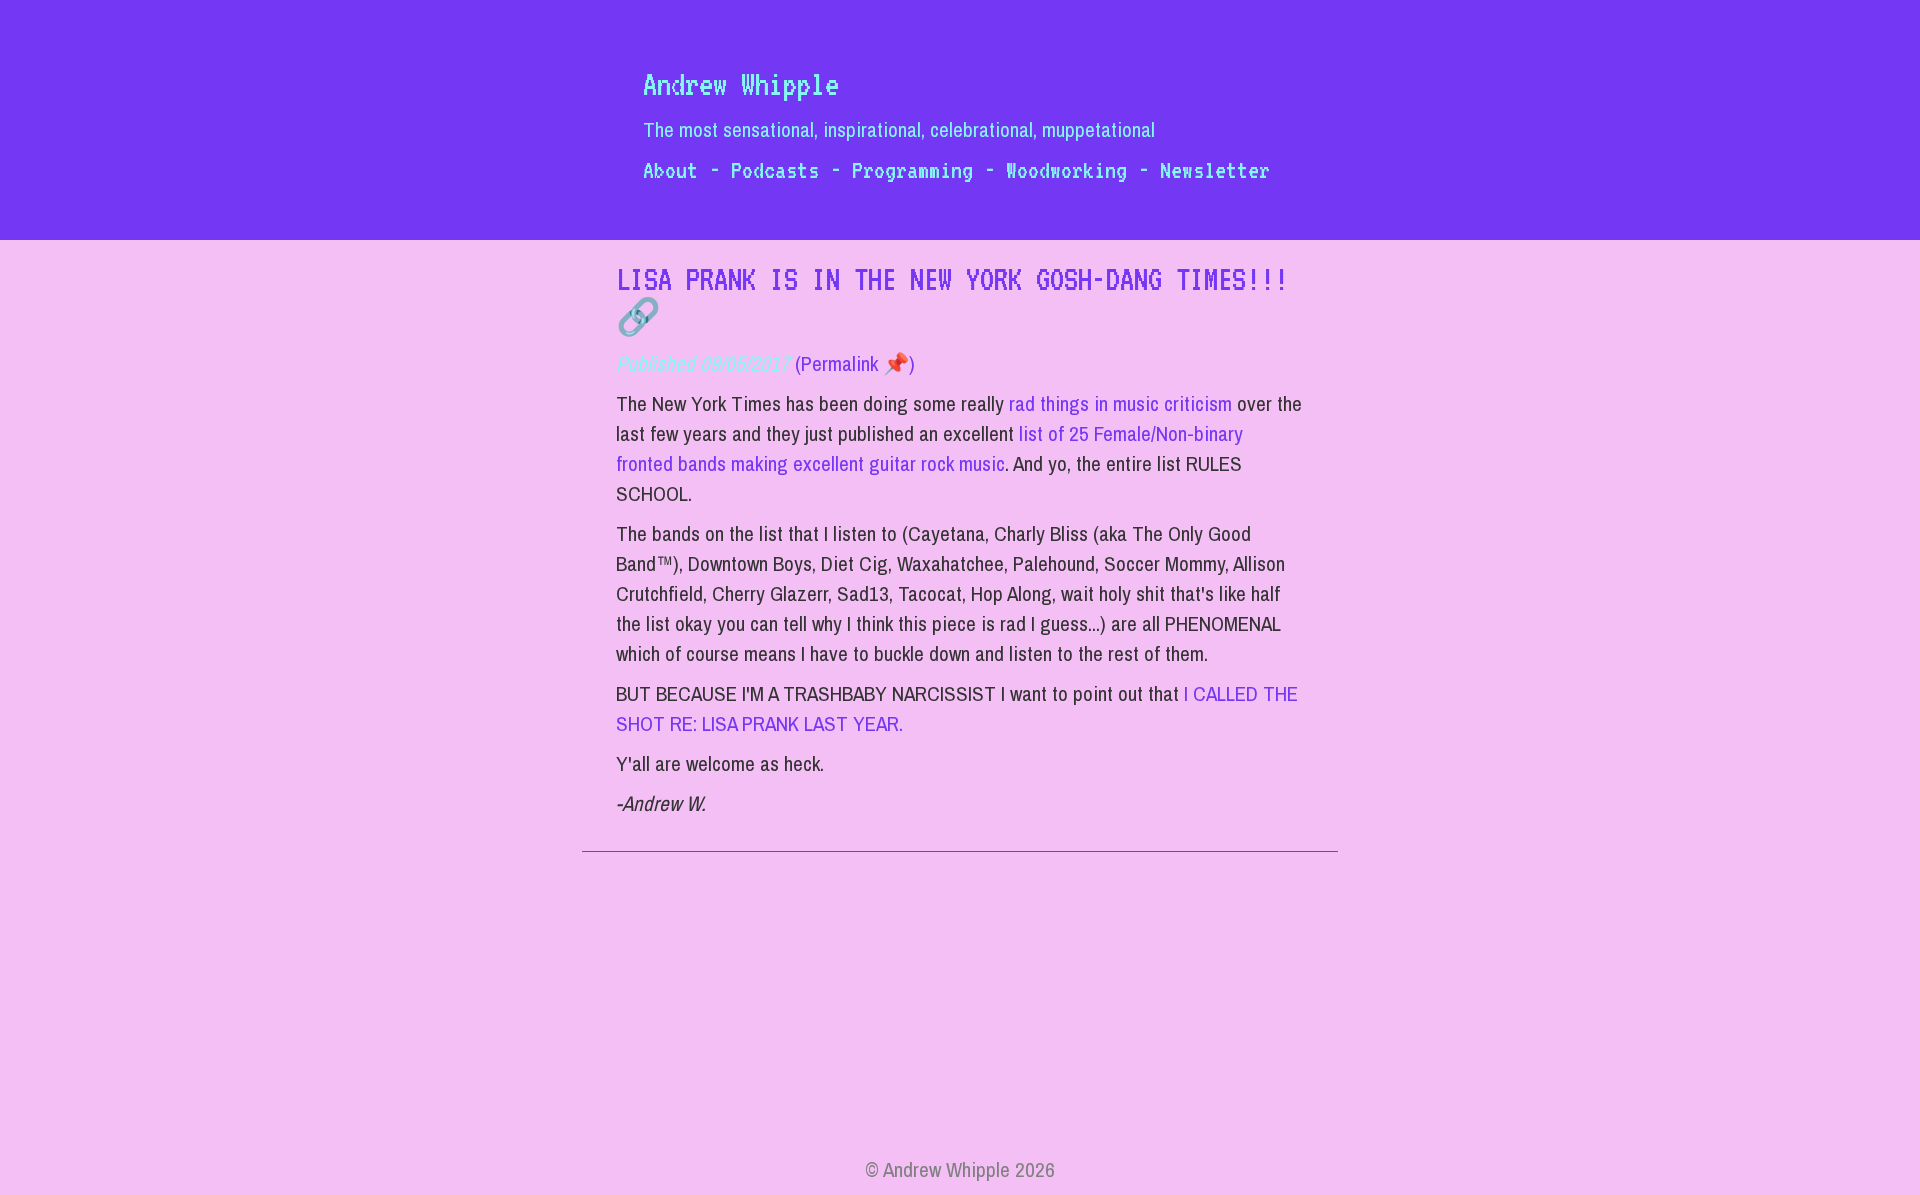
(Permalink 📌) (855, 363)
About (670, 169)
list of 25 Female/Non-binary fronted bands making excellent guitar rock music (929, 448)
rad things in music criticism (1120, 403)
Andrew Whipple (741, 84)
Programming (912, 169)
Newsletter (1215, 169)
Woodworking (1066, 169)
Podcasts (775, 169)
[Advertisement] (960, 1015)
